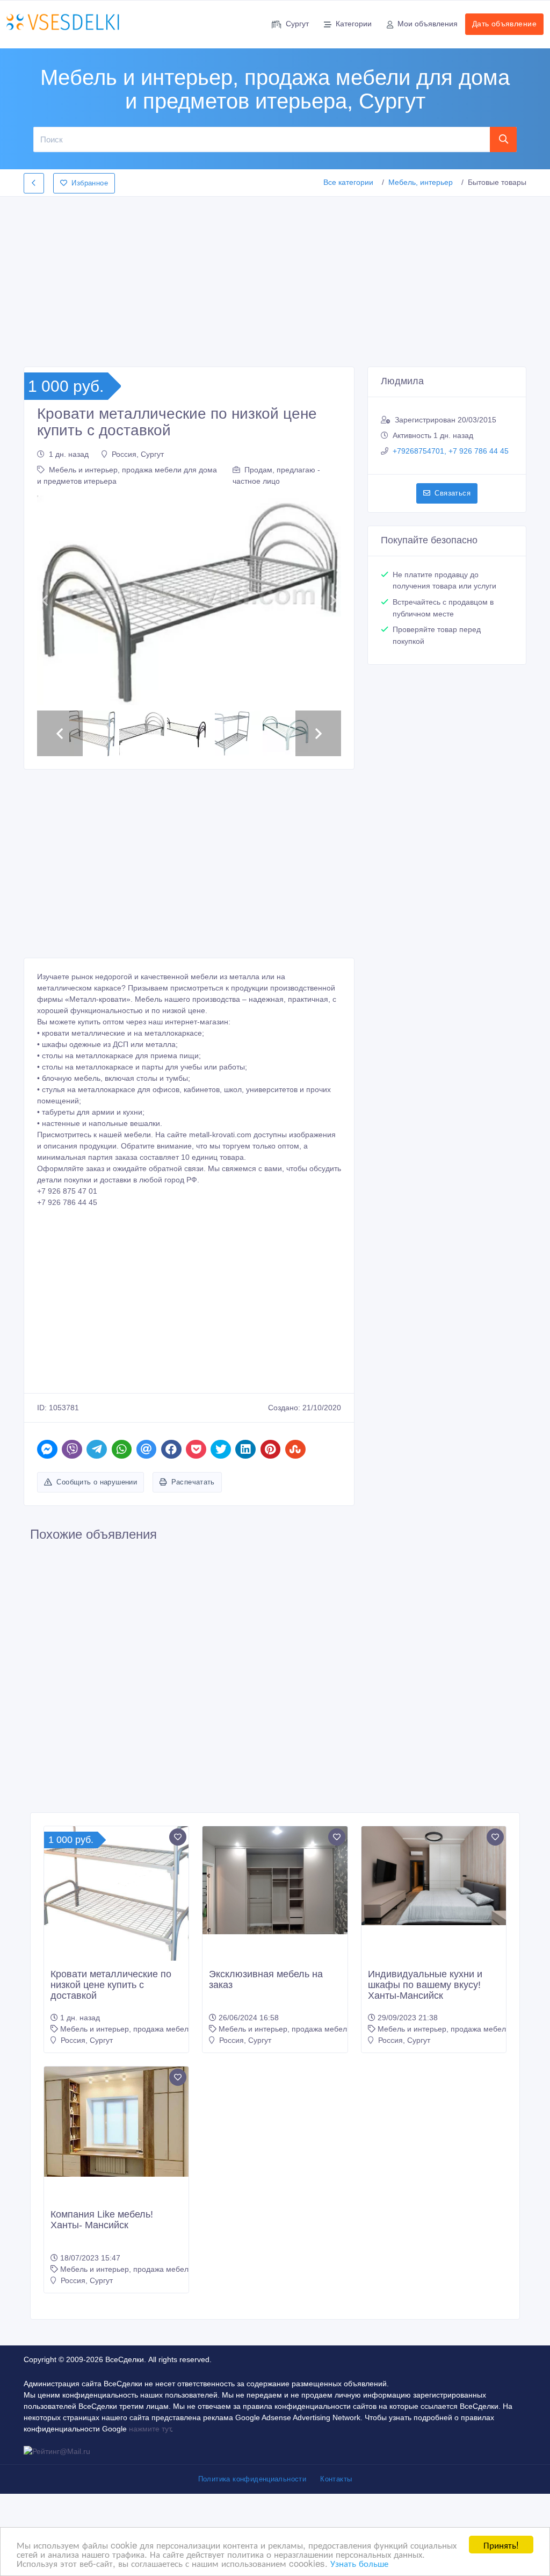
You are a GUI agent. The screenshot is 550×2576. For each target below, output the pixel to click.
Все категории (348, 182)
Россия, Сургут (138, 454)
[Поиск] (504, 139)
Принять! (501, 2545)
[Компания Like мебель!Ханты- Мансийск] (116, 2140)
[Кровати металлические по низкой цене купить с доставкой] (116, 1915)
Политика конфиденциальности (252, 2498)
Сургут (297, 24)
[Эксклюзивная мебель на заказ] (275, 1899)
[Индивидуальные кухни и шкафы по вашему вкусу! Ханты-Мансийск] (434, 1895)
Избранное (90, 183)
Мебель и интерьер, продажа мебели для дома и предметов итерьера (185, 2048)
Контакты (336, 2498)
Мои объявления (428, 24)
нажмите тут (150, 2448)
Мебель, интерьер (421, 182)
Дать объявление (504, 24)
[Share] (47, 1468)
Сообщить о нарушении (97, 1500)
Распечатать (193, 1500)
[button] (44, 610)
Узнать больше (359, 2563)
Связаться (453, 493)
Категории (354, 24)
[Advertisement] (275, 278)
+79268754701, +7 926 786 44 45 (451, 451)
